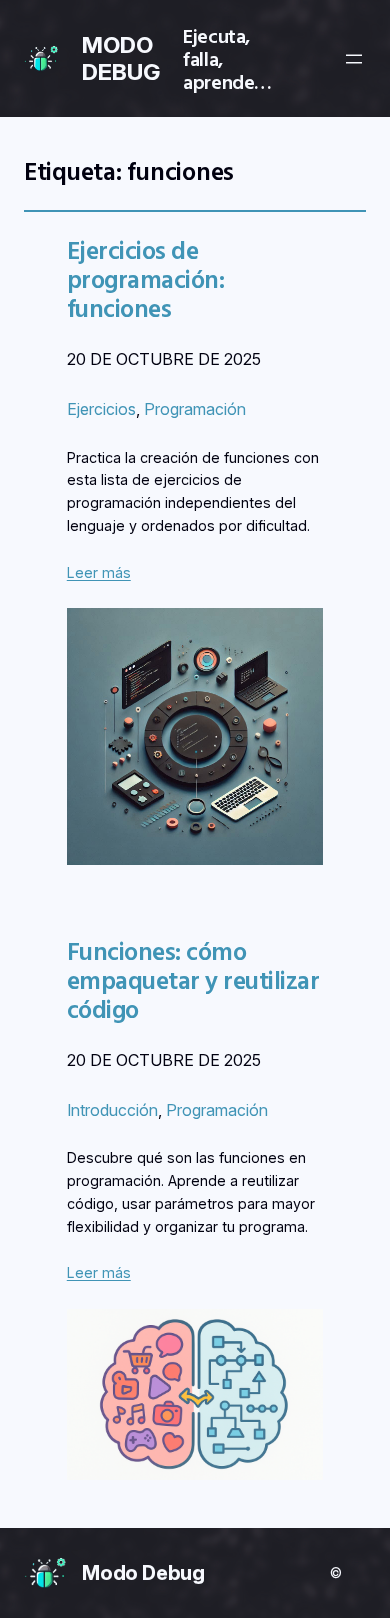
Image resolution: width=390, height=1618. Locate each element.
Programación (195, 409)
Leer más (99, 572)
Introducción (112, 1110)
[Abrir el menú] (354, 59)
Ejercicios (101, 409)
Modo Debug (143, 1573)
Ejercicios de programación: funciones (145, 279)
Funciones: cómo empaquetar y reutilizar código (193, 980)
